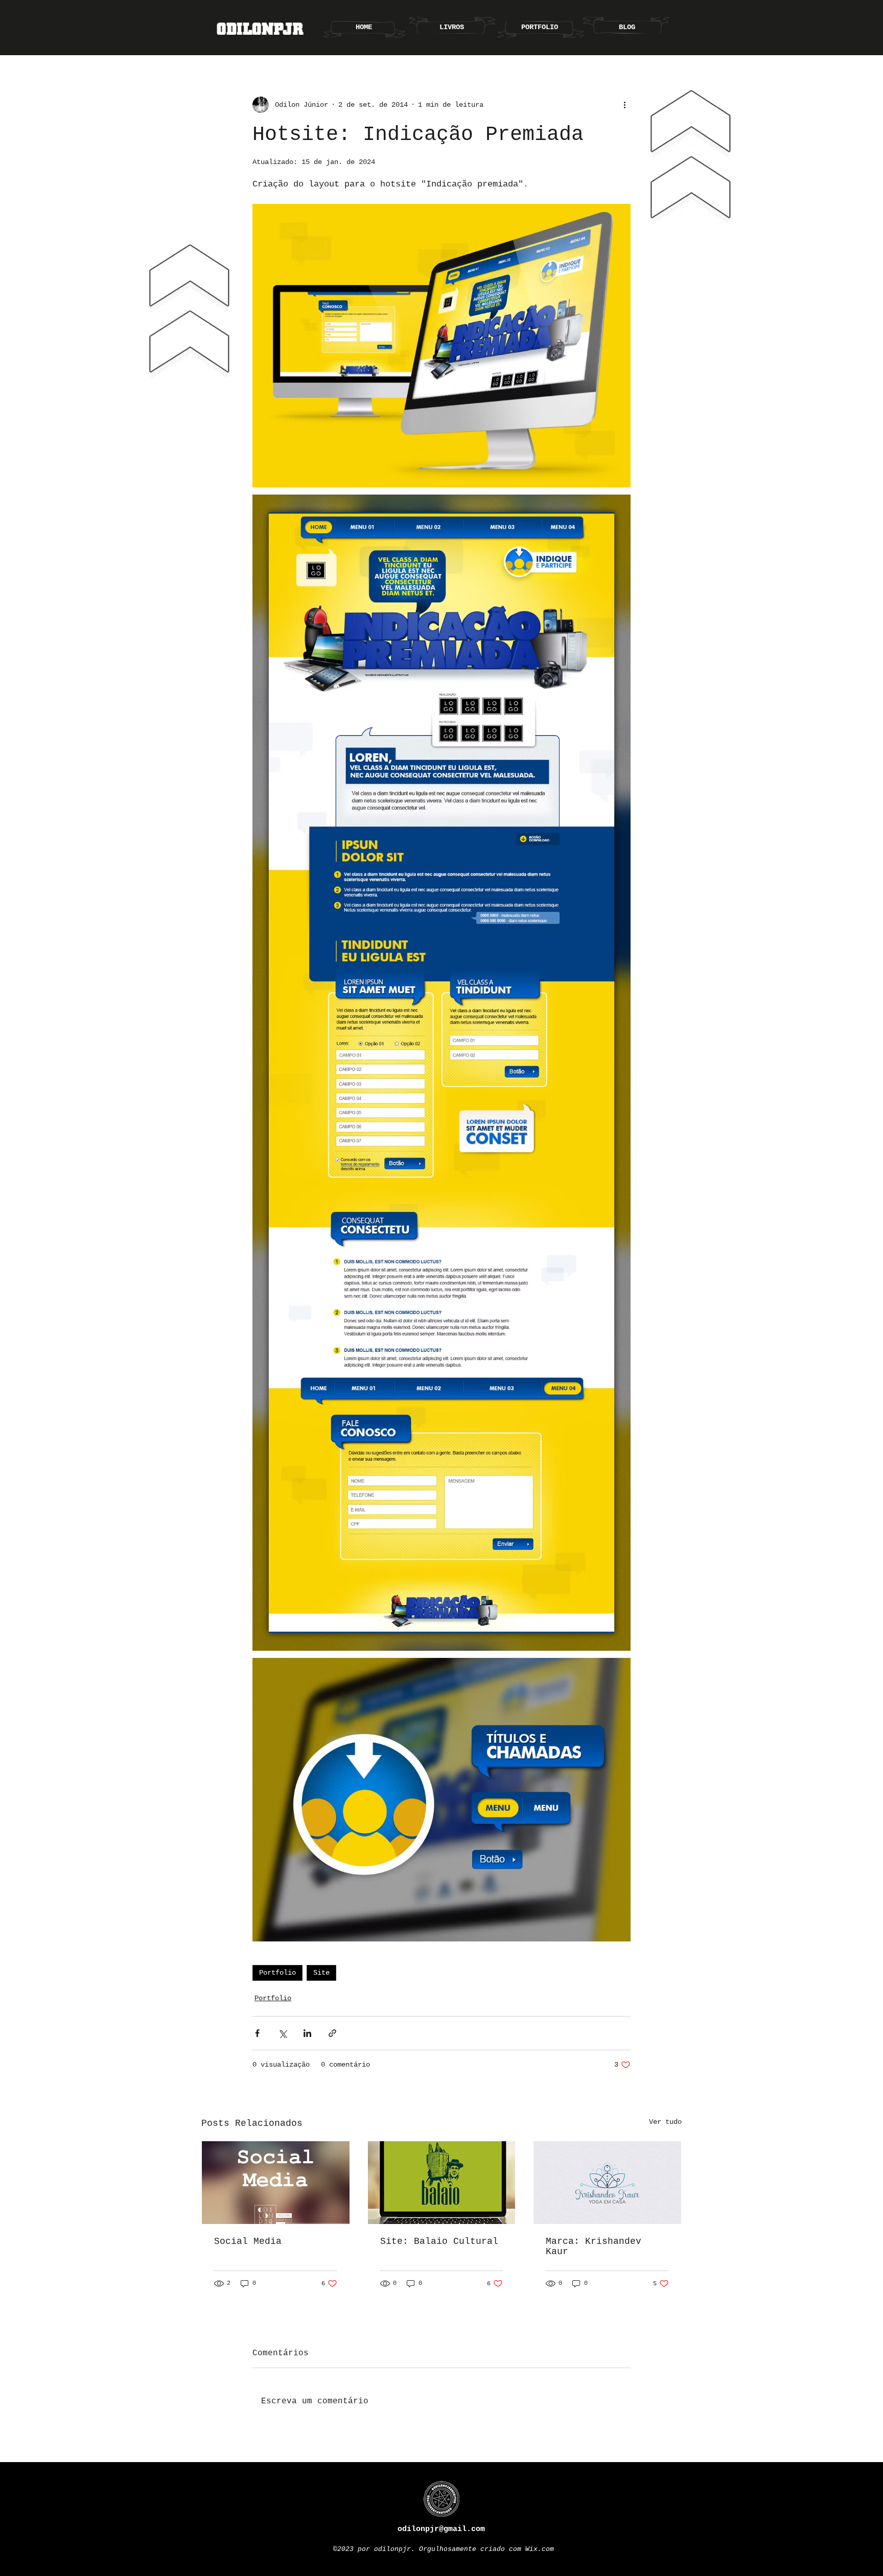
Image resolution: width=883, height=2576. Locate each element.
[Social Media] (276, 2183)
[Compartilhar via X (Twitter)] (282, 2033)
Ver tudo (665, 2122)
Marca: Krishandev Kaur (594, 2246)
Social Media (248, 2241)
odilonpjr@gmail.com (441, 2529)
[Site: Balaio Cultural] (442, 2183)
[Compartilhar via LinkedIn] (307, 2033)
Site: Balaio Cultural (439, 2241)
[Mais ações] (624, 105)
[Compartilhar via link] (332, 2033)
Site (321, 1973)
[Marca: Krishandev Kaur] (607, 2183)
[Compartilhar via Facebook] (257, 2033)
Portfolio (277, 1973)
